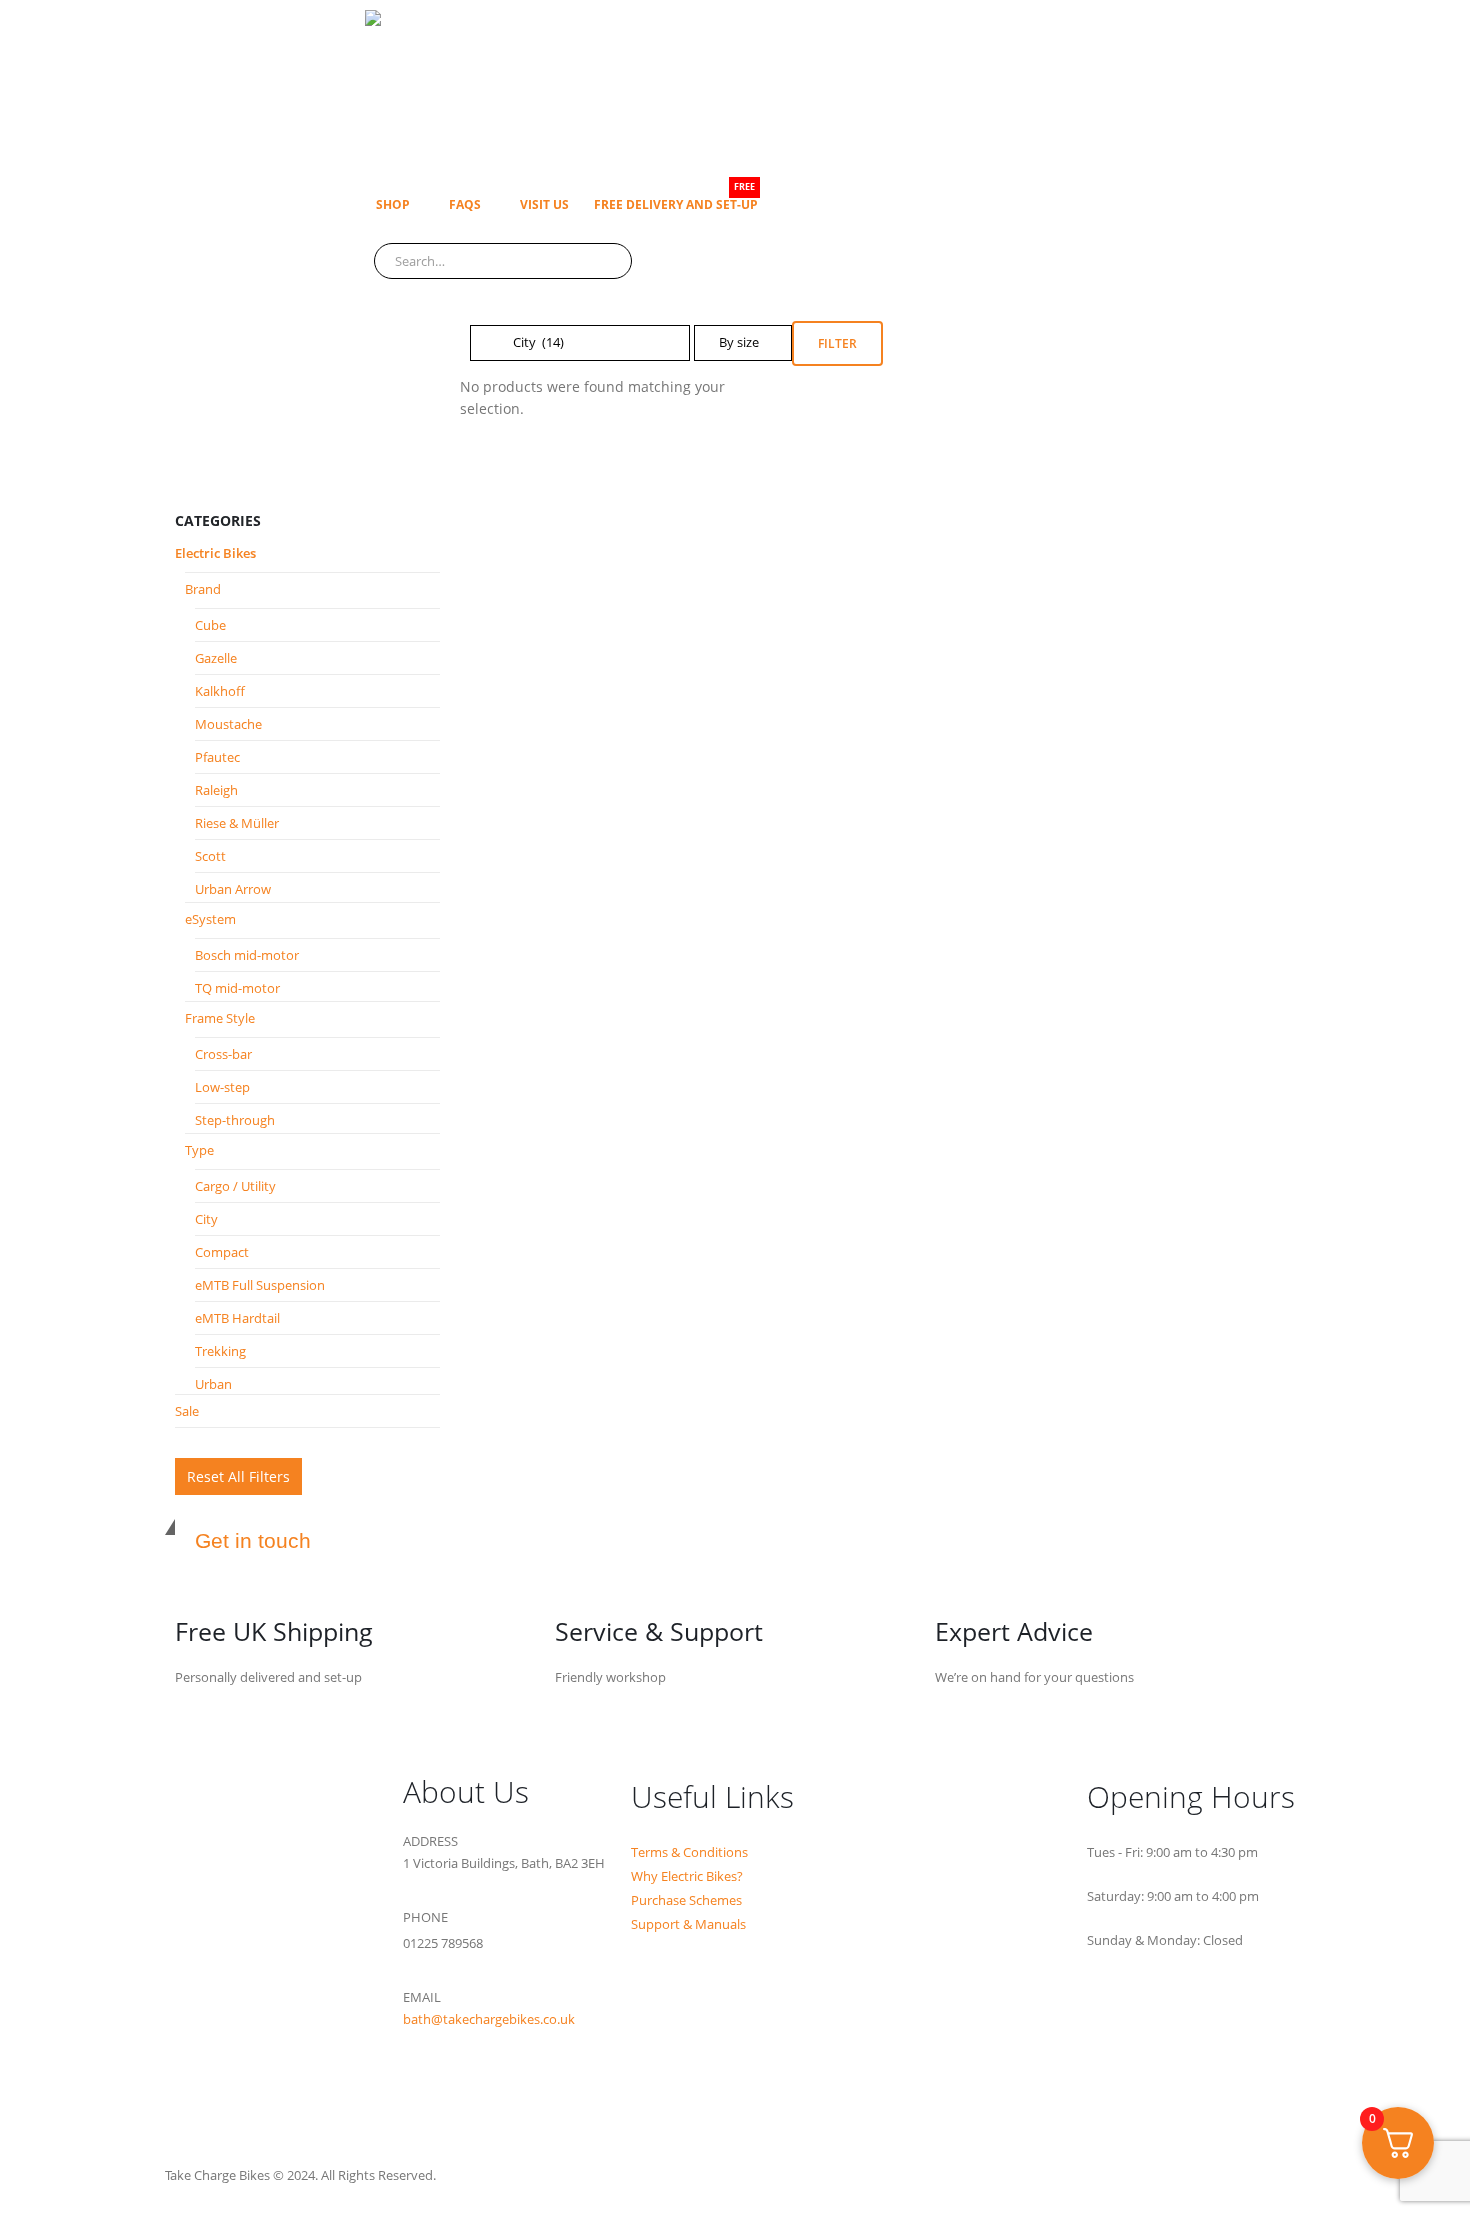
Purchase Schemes (686, 1900)
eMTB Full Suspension (260, 1285)
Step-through (235, 1120)
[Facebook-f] (428, 2096)
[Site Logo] (615, 88)
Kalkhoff (220, 691)
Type (199, 1150)
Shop (393, 204)
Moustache (228, 724)
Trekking (220, 1351)
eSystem (210, 919)
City (206, 1219)
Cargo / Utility (235, 1186)
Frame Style (220, 1018)
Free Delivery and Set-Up (676, 199)
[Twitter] (481, 2096)
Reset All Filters (238, 1476)
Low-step (222, 1087)
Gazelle (216, 658)
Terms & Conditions (689, 1852)
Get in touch (253, 1540)
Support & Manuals (688, 1924)
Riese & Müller (237, 823)
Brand (203, 589)
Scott (210, 856)
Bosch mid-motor (247, 955)
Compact (222, 1252)
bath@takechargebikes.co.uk (489, 2019)
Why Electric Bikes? (687, 1876)
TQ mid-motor (237, 988)
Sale (187, 1411)
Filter (837, 343)
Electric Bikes (215, 553)
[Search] (603, 261)
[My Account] (372, 289)
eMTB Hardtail (237, 1318)
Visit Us (544, 204)
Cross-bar (223, 1054)
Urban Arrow (233, 889)
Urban (213, 1384)
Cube (210, 625)
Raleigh (216, 790)
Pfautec (217, 757)
